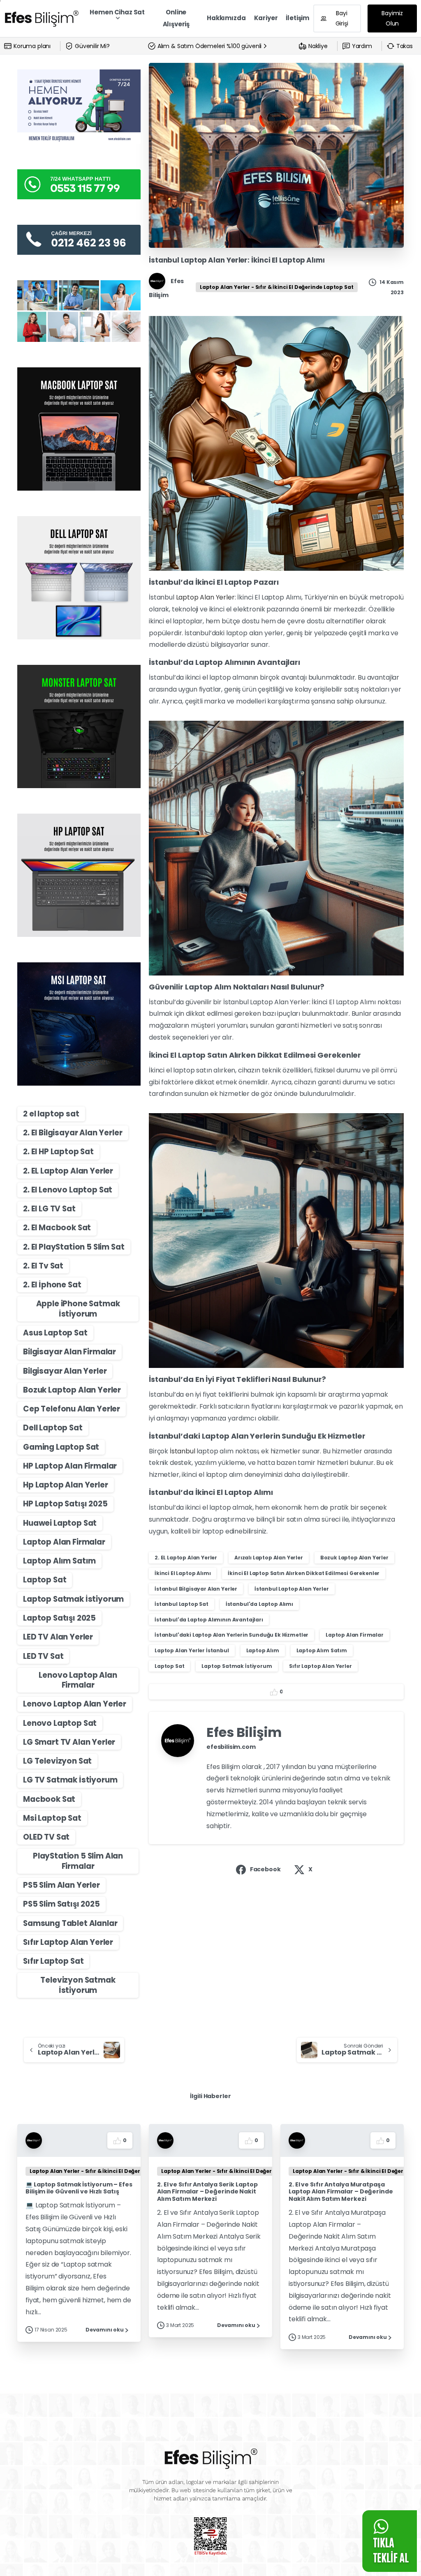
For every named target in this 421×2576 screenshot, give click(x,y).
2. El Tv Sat (43, 1266)
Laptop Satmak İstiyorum (73, 1599)
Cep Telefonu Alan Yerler (72, 1409)
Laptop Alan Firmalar (64, 1542)
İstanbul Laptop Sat (182, 1604)
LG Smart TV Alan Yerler (69, 1742)
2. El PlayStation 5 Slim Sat (74, 1247)
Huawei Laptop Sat (60, 1523)
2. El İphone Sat (52, 1285)
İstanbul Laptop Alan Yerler (292, 1589)
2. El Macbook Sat (57, 1228)
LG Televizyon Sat (57, 1761)
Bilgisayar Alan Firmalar (69, 1352)
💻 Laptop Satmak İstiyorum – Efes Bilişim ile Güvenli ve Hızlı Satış (79, 2188)
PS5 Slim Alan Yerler (61, 1885)
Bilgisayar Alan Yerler (65, 1371)
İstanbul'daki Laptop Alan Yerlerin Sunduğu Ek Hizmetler (231, 1635)
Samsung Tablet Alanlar (70, 1923)
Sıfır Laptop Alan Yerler (68, 1942)
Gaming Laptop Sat (61, 1447)
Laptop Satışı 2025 (59, 1618)
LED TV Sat (43, 1656)
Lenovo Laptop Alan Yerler (75, 1704)
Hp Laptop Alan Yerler (66, 1485)
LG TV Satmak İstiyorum (70, 1780)
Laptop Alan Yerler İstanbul (192, 1650)
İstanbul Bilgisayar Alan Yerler (196, 1589)
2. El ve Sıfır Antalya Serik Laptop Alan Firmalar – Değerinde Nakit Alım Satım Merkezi (207, 2192)
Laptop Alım (263, 1650)
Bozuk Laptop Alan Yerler (72, 1390)
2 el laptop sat (51, 1114)
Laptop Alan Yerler (205, 597)
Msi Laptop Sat (52, 1818)
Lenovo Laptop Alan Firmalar (78, 1680)
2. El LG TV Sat (49, 1209)
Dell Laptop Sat (53, 1428)
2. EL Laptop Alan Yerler (68, 1171)
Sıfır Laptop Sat (53, 1961)
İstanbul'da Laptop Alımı (259, 1604)
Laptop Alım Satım (59, 1561)
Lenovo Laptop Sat (60, 1723)
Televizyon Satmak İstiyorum (78, 1985)
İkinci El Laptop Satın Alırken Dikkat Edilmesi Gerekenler (304, 1573)
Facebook (265, 1869)
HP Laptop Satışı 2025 (65, 1504)
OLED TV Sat (46, 1837)
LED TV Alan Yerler (58, 1637)
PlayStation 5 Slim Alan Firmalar (78, 1861)
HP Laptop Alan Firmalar (70, 1466)
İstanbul (183, 1451)
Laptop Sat (45, 1580)
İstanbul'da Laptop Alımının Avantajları (209, 1620)
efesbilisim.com (231, 1747)
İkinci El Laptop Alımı (183, 1573)
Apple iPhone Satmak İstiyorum (78, 1309)
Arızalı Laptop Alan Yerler (269, 1558)
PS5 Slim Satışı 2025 (61, 1904)
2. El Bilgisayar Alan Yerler (73, 1133)
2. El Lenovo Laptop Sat (68, 1190)
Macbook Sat (49, 1799)
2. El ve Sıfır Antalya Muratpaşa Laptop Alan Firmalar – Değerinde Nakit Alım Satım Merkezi (341, 2192)
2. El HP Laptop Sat (58, 1152)
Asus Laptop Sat (55, 1333)
